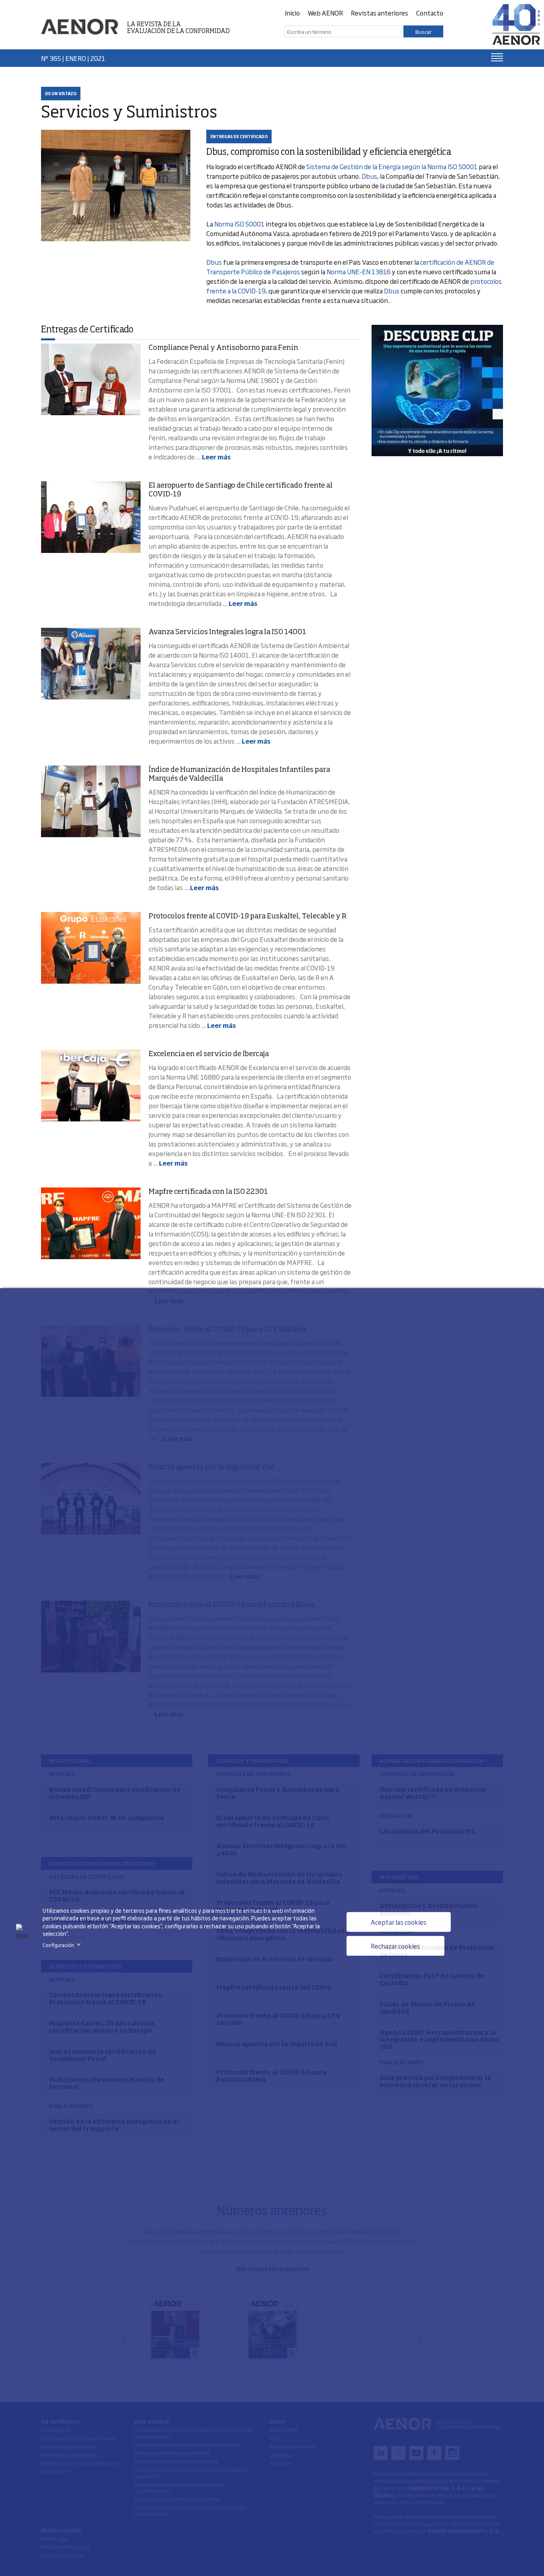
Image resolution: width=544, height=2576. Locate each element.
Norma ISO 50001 (239, 224)
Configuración (63, 1945)
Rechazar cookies (395, 1946)
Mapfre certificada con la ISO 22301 (208, 1192)
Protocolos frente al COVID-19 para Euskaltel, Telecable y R (248, 916)
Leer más (216, 457)
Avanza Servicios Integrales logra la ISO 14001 (227, 632)
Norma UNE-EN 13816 (359, 271)
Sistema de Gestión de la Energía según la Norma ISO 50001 (392, 166)
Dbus (369, 176)
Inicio (292, 13)
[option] (437, 391)
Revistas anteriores (380, 13)
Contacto (430, 13)
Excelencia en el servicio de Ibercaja (209, 1054)
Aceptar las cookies (399, 1922)
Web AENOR (325, 13)
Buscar (424, 31)
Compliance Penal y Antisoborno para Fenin (223, 348)
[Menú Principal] (497, 57)
